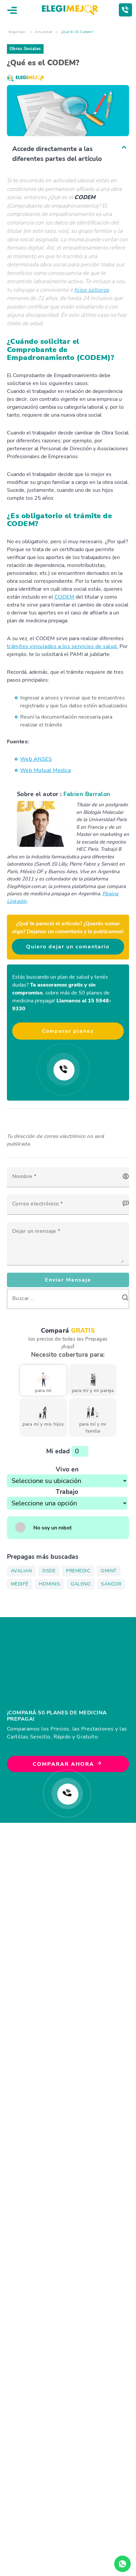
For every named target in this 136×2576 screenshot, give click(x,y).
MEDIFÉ (20, 1584)
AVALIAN (21, 1571)
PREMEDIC (78, 1571)
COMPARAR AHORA (64, 1764)
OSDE (49, 1571)
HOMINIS (50, 1584)
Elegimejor (17, 32)
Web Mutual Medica (46, 770)
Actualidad (44, 32)
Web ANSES (36, 759)
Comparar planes (68, 1031)
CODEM (65, 597)
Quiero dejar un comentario (68, 947)
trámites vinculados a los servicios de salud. (63, 646)
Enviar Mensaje (68, 1280)
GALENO (81, 1584)
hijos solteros (92, 290)
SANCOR (111, 1584)
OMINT (109, 1571)
